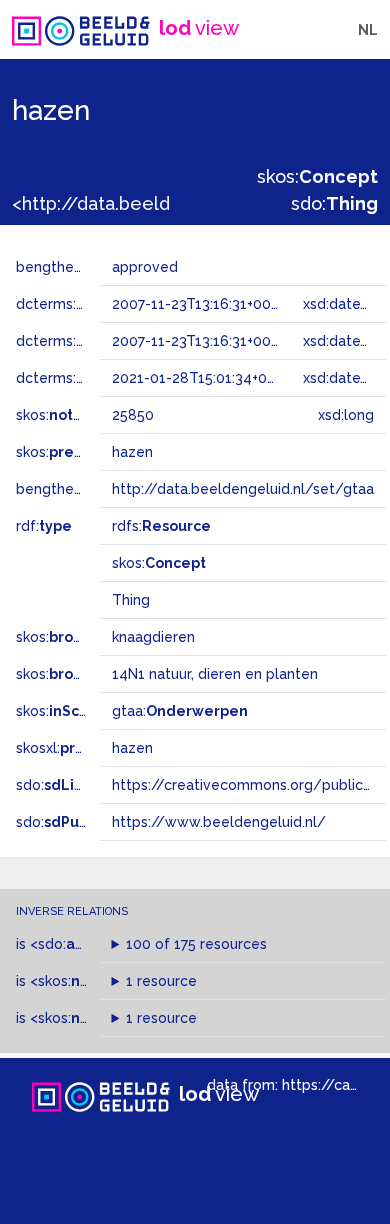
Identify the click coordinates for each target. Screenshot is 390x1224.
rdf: (44, 526)
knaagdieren (153, 637)
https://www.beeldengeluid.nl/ (219, 822)
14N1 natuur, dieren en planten (215, 674)
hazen (132, 748)
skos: (317, 176)
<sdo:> (73, 944)
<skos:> (88, 1018)
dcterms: (98, 304)
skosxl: (75, 748)
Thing (131, 600)
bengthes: (72, 267)
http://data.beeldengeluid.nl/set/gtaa (243, 489)
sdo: (334, 203)
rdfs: (161, 526)
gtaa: (180, 711)
